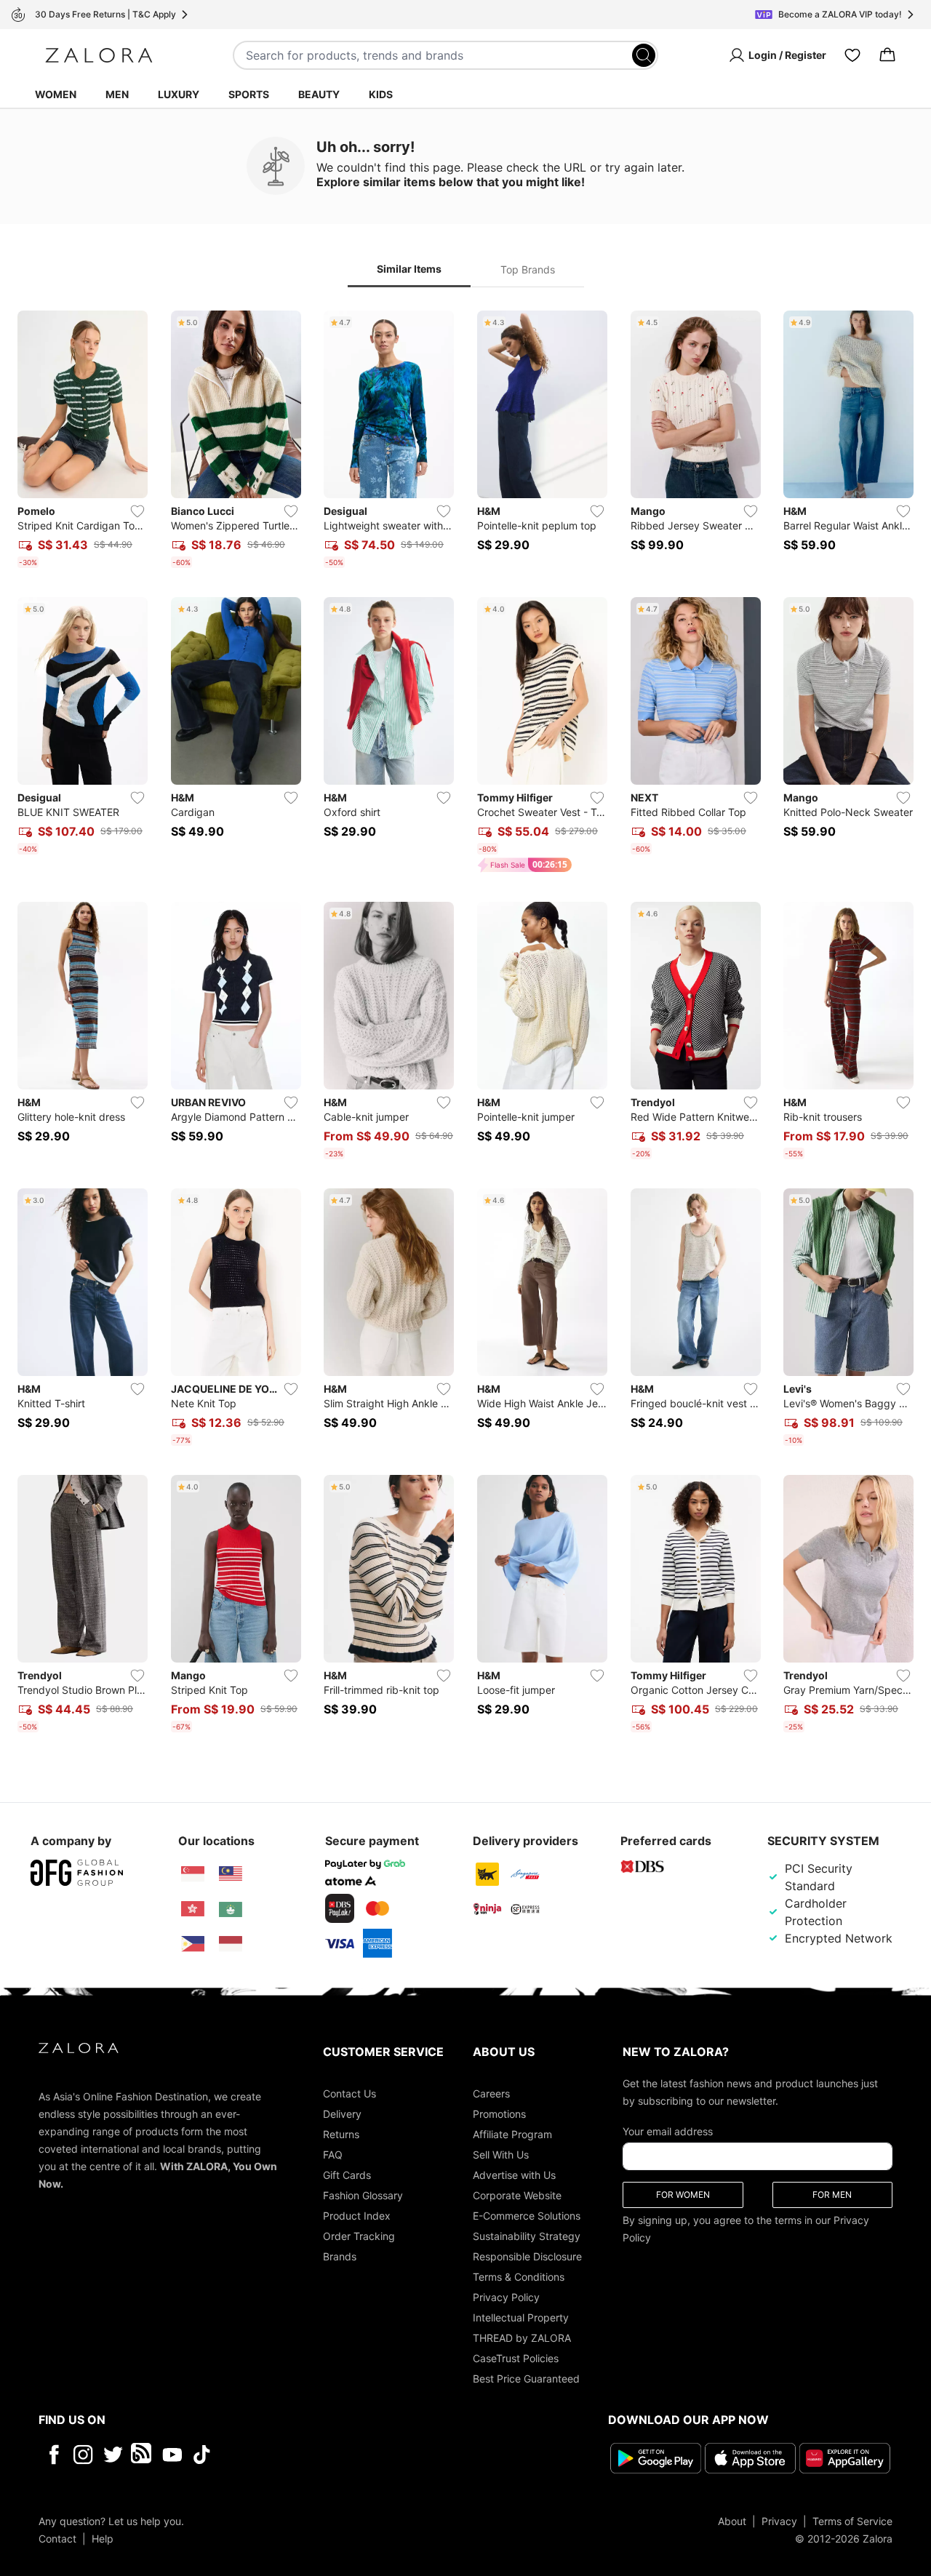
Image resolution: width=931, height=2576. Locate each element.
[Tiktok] (296, 2455)
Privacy (779, 2520)
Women (56, 94)
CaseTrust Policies (516, 2358)
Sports (249, 94)
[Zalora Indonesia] (231, 1944)
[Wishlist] (852, 55)
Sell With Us (501, 2155)
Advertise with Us (514, 2175)
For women (683, 2195)
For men (832, 2195)
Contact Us (349, 2093)
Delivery (342, 2114)
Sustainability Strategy (527, 2236)
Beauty (319, 94)
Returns (341, 2134)
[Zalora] (99, 55)
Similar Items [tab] (409, 269)
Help (103, 2538)
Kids (381, 94)
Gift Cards (347, 2175)
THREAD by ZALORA (522, 2338)
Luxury (179, 94)
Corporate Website (517, 2195)
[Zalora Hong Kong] (193, 1909)
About (732, 2520)
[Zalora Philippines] (193, 1944)
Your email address (668, 2131)
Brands (340, 2256)
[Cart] (887, 55)
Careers (491, 2093)
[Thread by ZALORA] (143, 2455)
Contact (57, 2538)
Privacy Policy (506, 2297)
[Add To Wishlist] (137, 511)
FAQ (333, 2155)
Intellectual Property (521, 2317)
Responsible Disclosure (527, 2256)
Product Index (357, 2216)
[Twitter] (113, 2455)
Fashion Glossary (363, 2195)
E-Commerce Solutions (527, 2216)
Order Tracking (359, 2236)
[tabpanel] (465, 1024)
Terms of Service (852, 2520)
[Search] (644, 55)
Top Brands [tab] (528, 269)
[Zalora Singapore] (193, 1874)
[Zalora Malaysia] (231, 1874)
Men (117, 94)
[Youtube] (172, 2455)
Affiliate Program (512, 2134)
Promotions (499, 2114)
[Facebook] (53, 2455)
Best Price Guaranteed (526, 2379)
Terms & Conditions (519, 2277)
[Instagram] (83, 2455)
